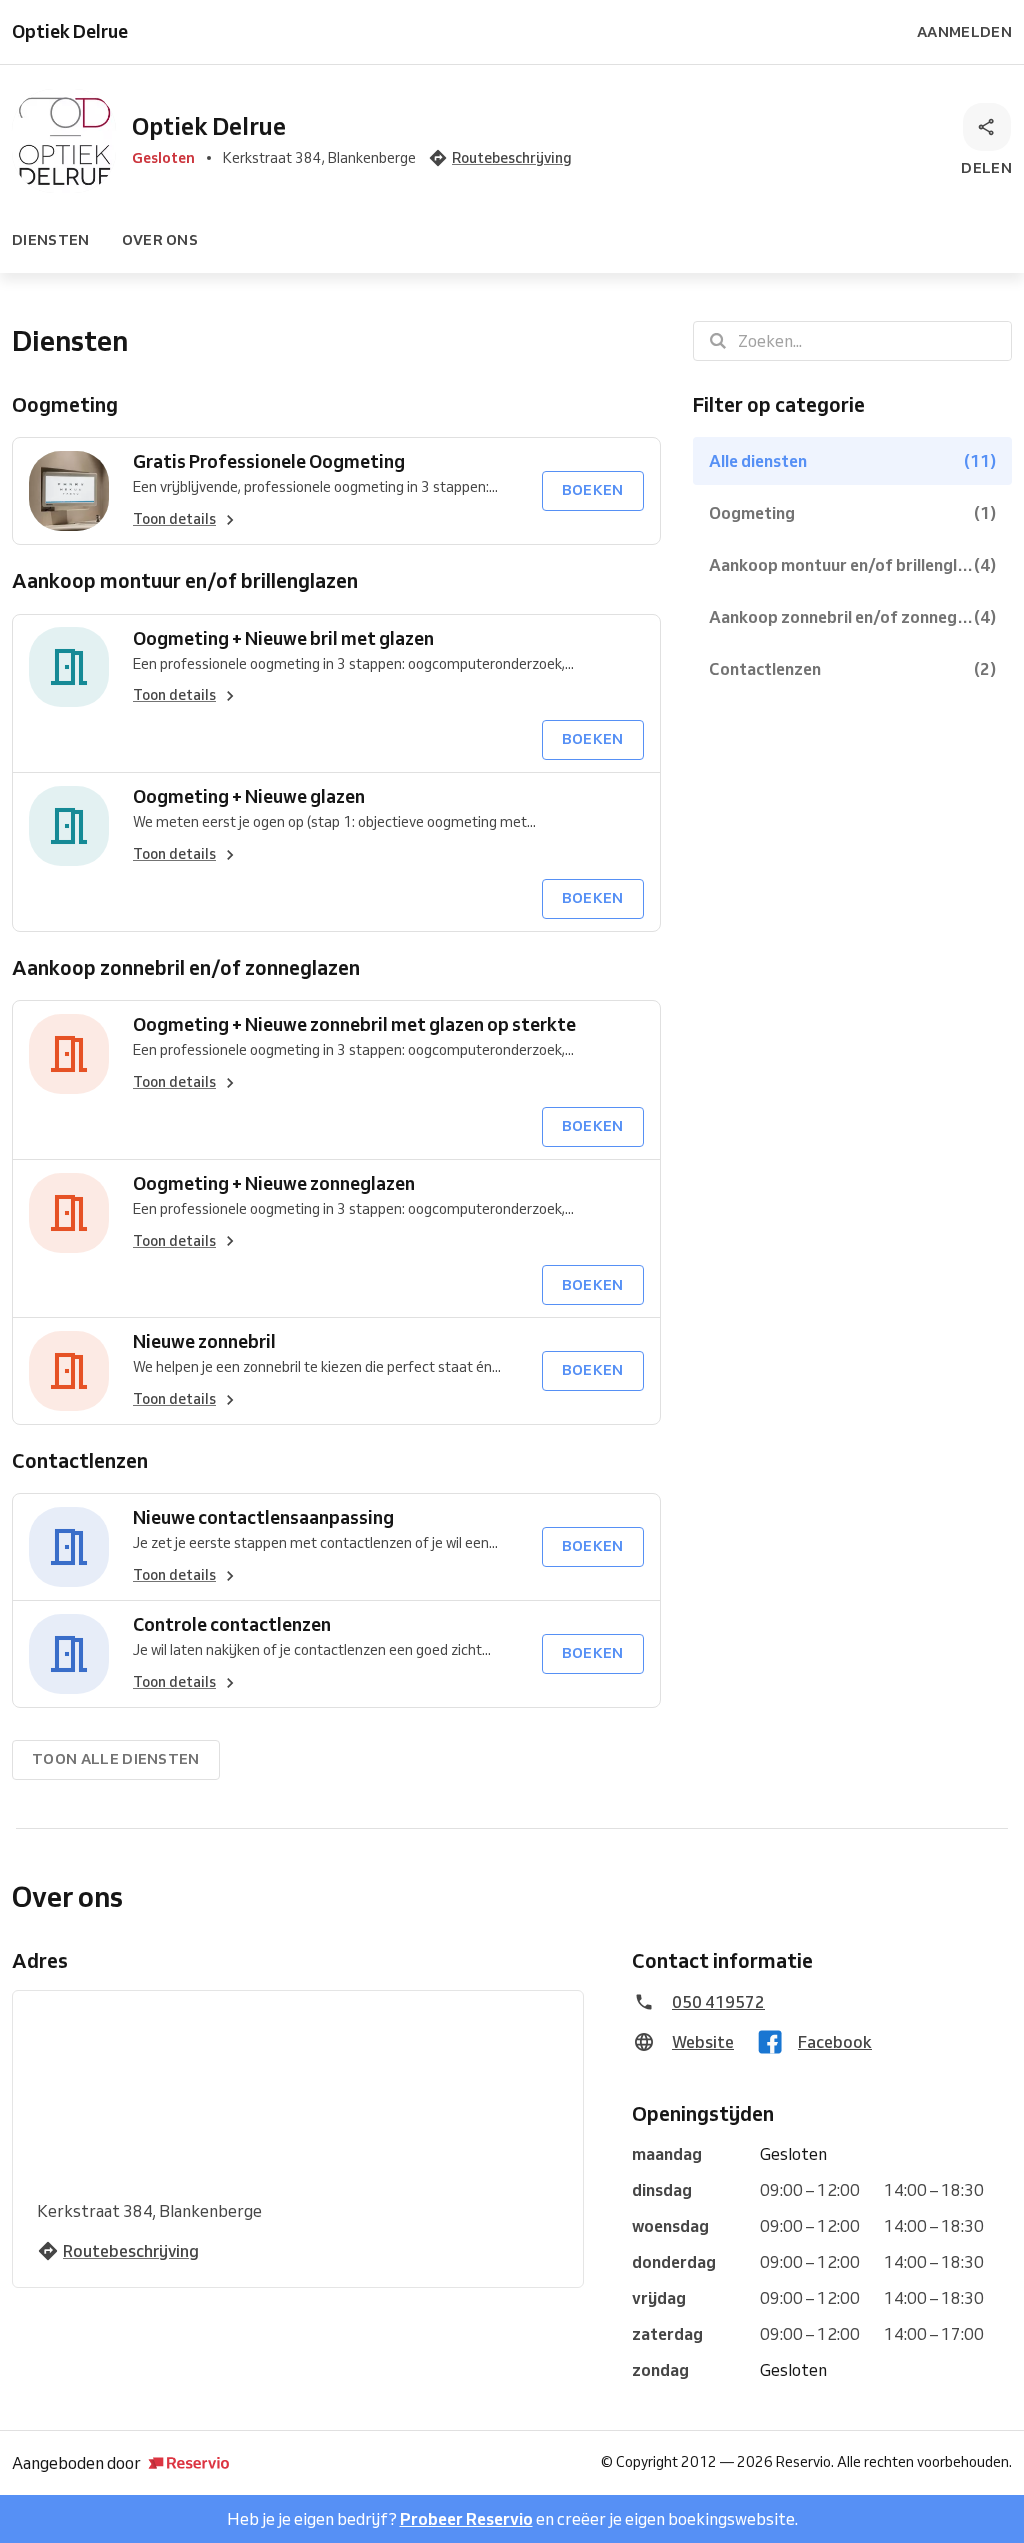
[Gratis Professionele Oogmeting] (69, 491)
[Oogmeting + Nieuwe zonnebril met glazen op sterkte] (69, 1054)
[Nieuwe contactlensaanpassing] (69, 1547)
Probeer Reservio (466, 2519)
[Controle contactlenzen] (69, 1654)
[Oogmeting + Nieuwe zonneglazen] (69, 1213)
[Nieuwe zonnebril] (69, 1371)
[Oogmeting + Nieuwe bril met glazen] (69, 668)
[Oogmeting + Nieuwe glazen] (69, 826)
